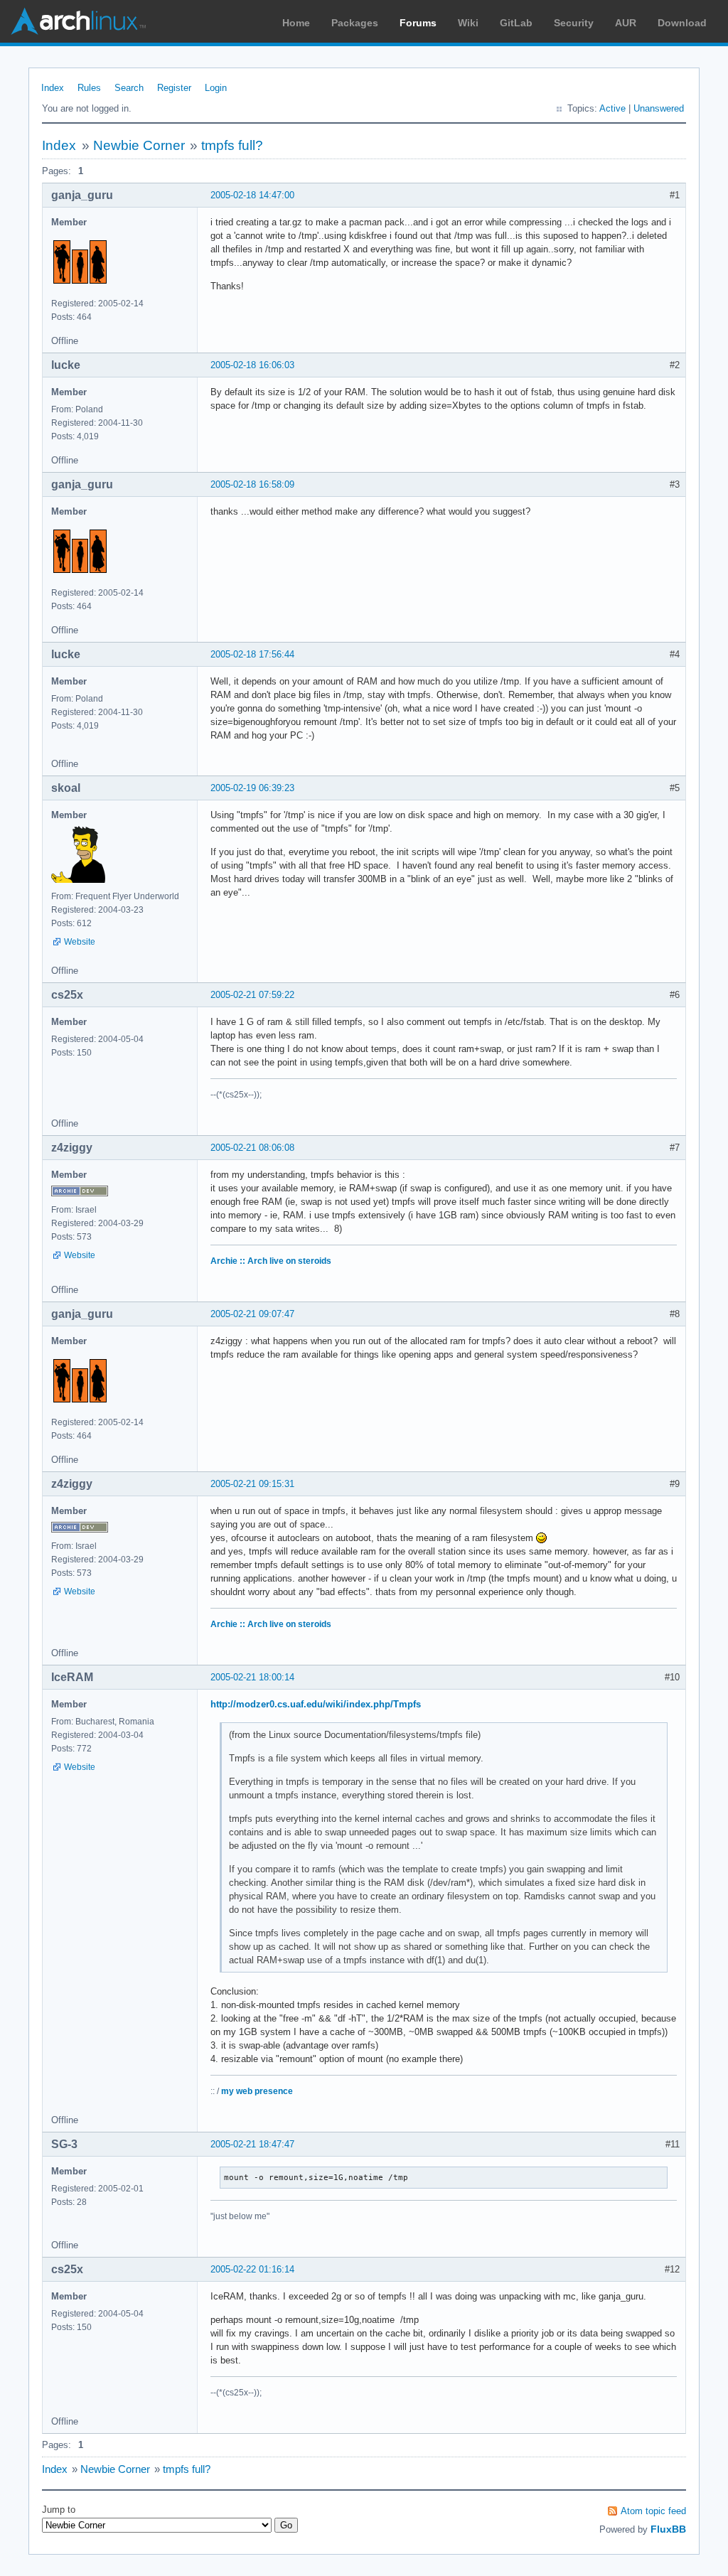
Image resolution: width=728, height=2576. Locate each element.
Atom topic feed (653, 2511)
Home (296, 23)
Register (174, 88)
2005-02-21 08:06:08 (252, 1148)
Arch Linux (78, 21)
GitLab (516, 23)
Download (682, 23)
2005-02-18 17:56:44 (252, 654)
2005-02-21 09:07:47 (252, 1314)
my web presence (257, 2091)
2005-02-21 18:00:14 (252, 1677)
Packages (355, 23)
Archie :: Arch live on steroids (271, 1261)
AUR (626, 23)
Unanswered (659, 108)
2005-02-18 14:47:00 (252, 195)
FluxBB (668, 2529)
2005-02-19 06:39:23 (252, 788)
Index (53, 88)
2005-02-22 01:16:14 (252, 2269)
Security (574, 23)
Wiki (468, 23)
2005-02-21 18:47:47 (252, 2144)
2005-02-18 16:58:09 (252, 484)
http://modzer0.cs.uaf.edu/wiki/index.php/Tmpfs (316, 1704)
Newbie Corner (139, 145)
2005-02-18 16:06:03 (252, 365)
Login (216, 88)
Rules (89, 88)
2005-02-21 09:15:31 (252, 1484)
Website (80, 942)
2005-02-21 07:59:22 (252, 995)
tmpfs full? (232, 145)
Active (612, 108)
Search (129, 88)
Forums (418, 23)
